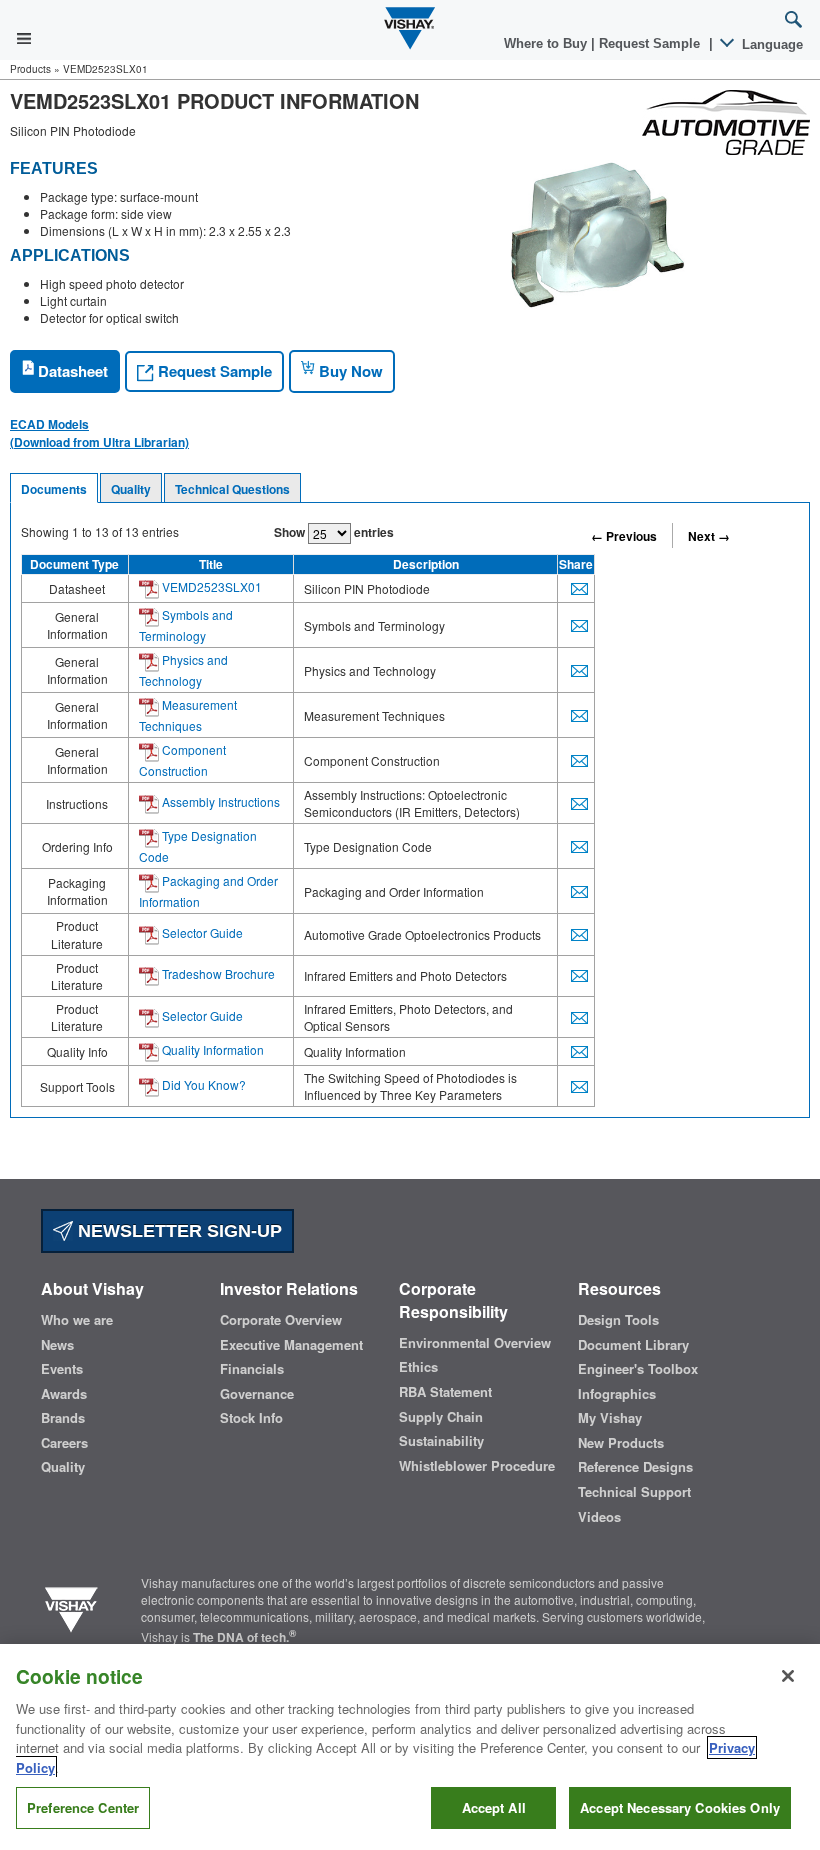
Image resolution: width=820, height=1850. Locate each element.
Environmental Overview (475, 1343)
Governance (257, 1394)
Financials (252, 1369)
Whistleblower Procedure (477, 1466)
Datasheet (71, 371)
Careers (64, 1443)
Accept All (494, 1807)
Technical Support (634, 1492)
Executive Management (291, 1345)
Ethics (418, 1367)
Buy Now (349, 371)
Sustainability (441, 1441)
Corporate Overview (281, 1320)
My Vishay (610, 1418)
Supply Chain (441, 1417)
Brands (63, 1418)
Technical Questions (232, 489)
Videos (599, 1517)
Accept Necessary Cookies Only (680, 1807)
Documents (54, 489)
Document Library (633, 1345)
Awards (64, 1394)
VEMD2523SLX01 (210, 586)
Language (770, 44)
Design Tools (618, 1320)
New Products (621, 1443)
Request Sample (213, 371)
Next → (709, 536)
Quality (131, 489)
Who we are (77, 1320)
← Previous (624, 536)
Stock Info (251, 1418)
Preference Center (83, 1807)
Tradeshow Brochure (217, 973)
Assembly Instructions (219, 801)
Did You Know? (202, 1084)
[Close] (788, 1676)
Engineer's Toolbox (638, 1369)
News (57, 1345)
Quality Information (211, 1049)
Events (62, 1369)
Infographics (617, 1394)
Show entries (334, 532)
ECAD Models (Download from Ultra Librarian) (99, 433)
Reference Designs (635, 1467)
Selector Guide (201, 932)
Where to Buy (547, 43)
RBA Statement (445, 1392)
